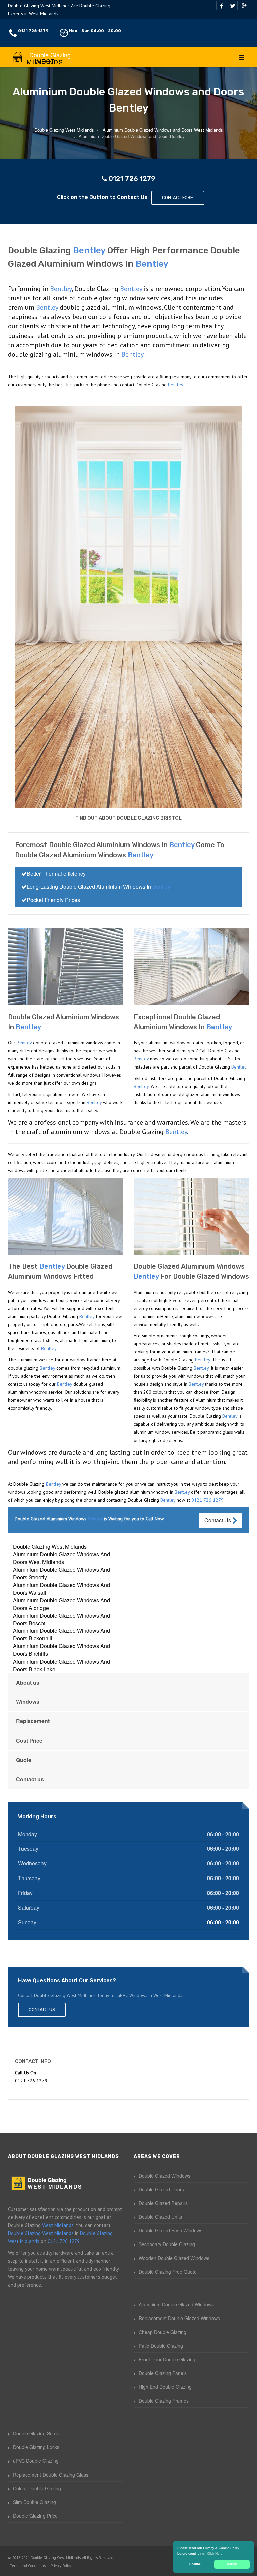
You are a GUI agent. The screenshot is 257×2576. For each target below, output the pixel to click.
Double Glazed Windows (164, 2176)
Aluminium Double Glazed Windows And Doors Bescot (62, 1619)
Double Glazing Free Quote (168, 2272)
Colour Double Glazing (37, 2488)
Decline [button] (195, 2564)
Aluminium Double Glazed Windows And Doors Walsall (62, 1589)
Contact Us (218, 1520)
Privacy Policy (61, 2566)
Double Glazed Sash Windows (170, 2230)
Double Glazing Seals (36, 2433)
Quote (24, 1760)
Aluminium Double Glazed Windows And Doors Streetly (62, 1573)
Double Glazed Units (160, 2217)
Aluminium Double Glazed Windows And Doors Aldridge (62, 1604)
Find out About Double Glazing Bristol (128, 818)
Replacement (33, 1721)
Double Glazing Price (35, 2516)
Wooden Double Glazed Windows (174, 2258)
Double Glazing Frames (164, 2401)
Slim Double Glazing (34, 2502)
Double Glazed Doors (161, 2189)
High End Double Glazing (165, 2387)
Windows (28, 1702)
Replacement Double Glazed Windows (179, 2318)
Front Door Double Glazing (167, 2359)
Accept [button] (232, 2564)
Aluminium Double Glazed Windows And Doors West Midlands (62, 1558)
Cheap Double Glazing (162, 2332)
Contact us (30, 1779)
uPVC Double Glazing (36, 2461)
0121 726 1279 (33, 31)
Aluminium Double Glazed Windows (176, 2304)
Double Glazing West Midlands (50, 1547)
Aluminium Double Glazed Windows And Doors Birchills (62, 1650)
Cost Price (29, 1740)
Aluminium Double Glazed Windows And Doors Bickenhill (62, 1634)
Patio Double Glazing (161, 2346)
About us (28, 1682)
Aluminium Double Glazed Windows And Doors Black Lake (62, 1665)
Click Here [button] (215, 2553)
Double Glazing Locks (36, 2447)
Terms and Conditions (28, 2566)
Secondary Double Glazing (167, 2244)
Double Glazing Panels (163, 2373)
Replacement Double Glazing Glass (51, 2475)
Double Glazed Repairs (163, 2203)
